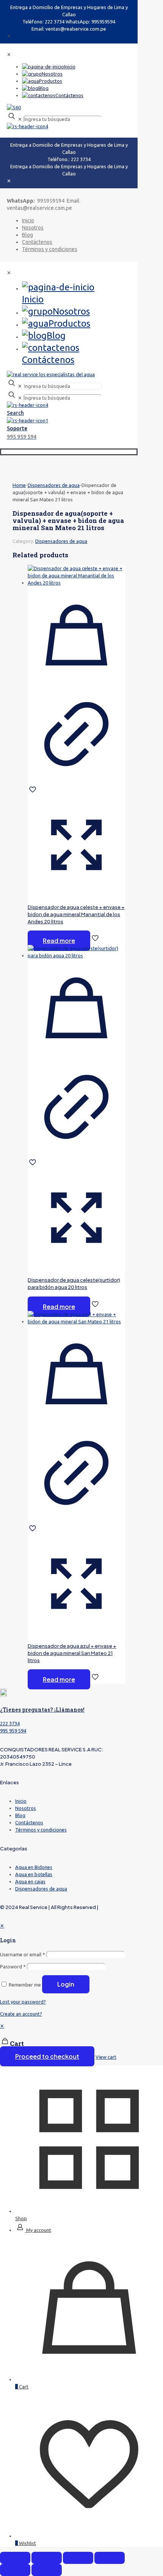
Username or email (23, 1954)
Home (19, 485)
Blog (20, 1815)
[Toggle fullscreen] (78, 2558)
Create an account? (21, 2014)
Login (66, 1984)
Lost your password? (23, 2002)
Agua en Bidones (34, 1867)
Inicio (21, 1801)
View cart (106, 2057)
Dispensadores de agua (54, 485)
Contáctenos (29, 1822)
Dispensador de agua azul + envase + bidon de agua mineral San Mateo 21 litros (72, 1653)
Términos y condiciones (41, 1830)
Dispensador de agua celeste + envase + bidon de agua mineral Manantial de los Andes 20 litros (76, 914)
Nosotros (26, 1808)
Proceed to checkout (47, 2056)
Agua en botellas (34, 1874)
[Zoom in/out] (110, 2558)
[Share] (47, 2558)
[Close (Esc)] (15, 2558)
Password (13, 1967)
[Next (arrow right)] (47, 2570)
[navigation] (81, 2042)
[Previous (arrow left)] (15, 2570)
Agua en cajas (30, 1881)
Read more (59, 941)
